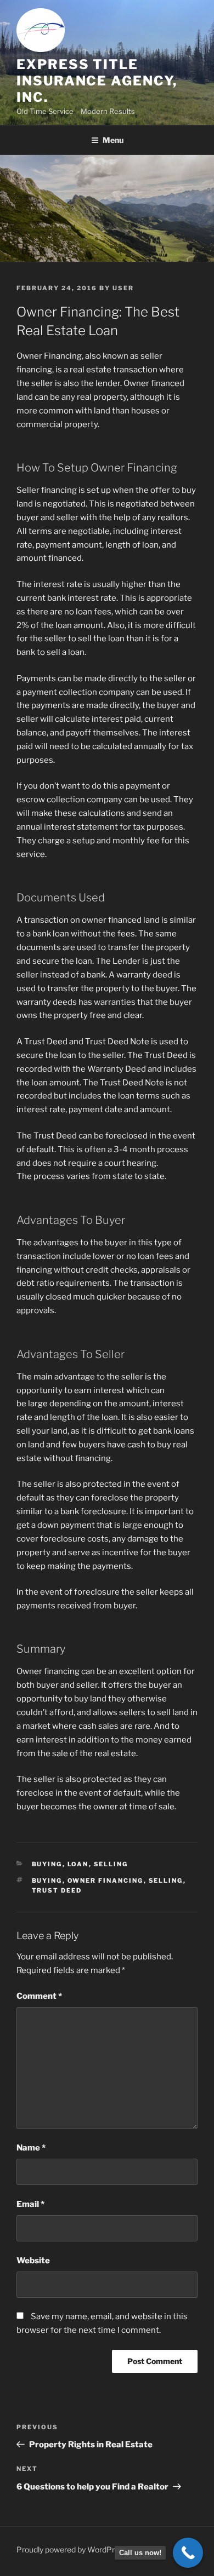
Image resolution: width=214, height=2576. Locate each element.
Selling (111, 1864)
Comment (39, 1996)
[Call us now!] (188, 2553)
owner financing (106, 1881)
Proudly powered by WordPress (72, 2549)
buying (47, 1881)
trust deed (57, 1890)
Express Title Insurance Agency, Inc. (97, 81)
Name (31, 2148)
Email (30, 2204)
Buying (47, 1864)
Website (33, 2261)
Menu (113, 140)
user (123, 288)
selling (166, 1881)
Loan (78, 1864)
